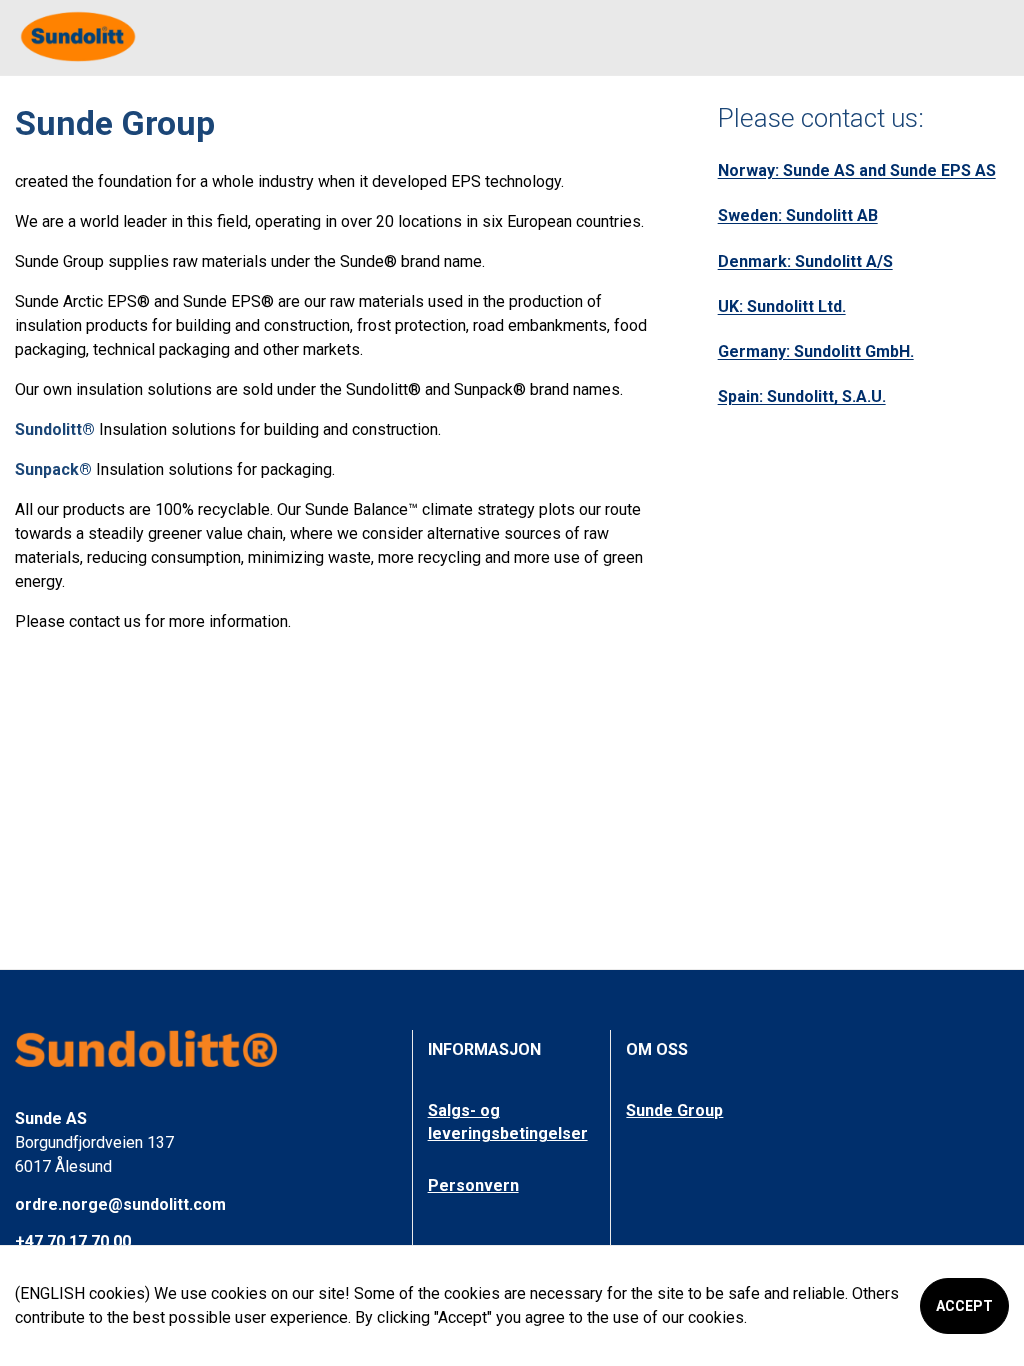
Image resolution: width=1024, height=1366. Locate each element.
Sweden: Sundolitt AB (798, 215)
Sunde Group (674, 1110)
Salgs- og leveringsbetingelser (508, 1121)
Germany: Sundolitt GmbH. (816, 351)
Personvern (473, 1185)
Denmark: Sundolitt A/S (805, 261)
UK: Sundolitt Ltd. (782, 306)
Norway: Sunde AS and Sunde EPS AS (857, 170)
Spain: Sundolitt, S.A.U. (802, 396)
